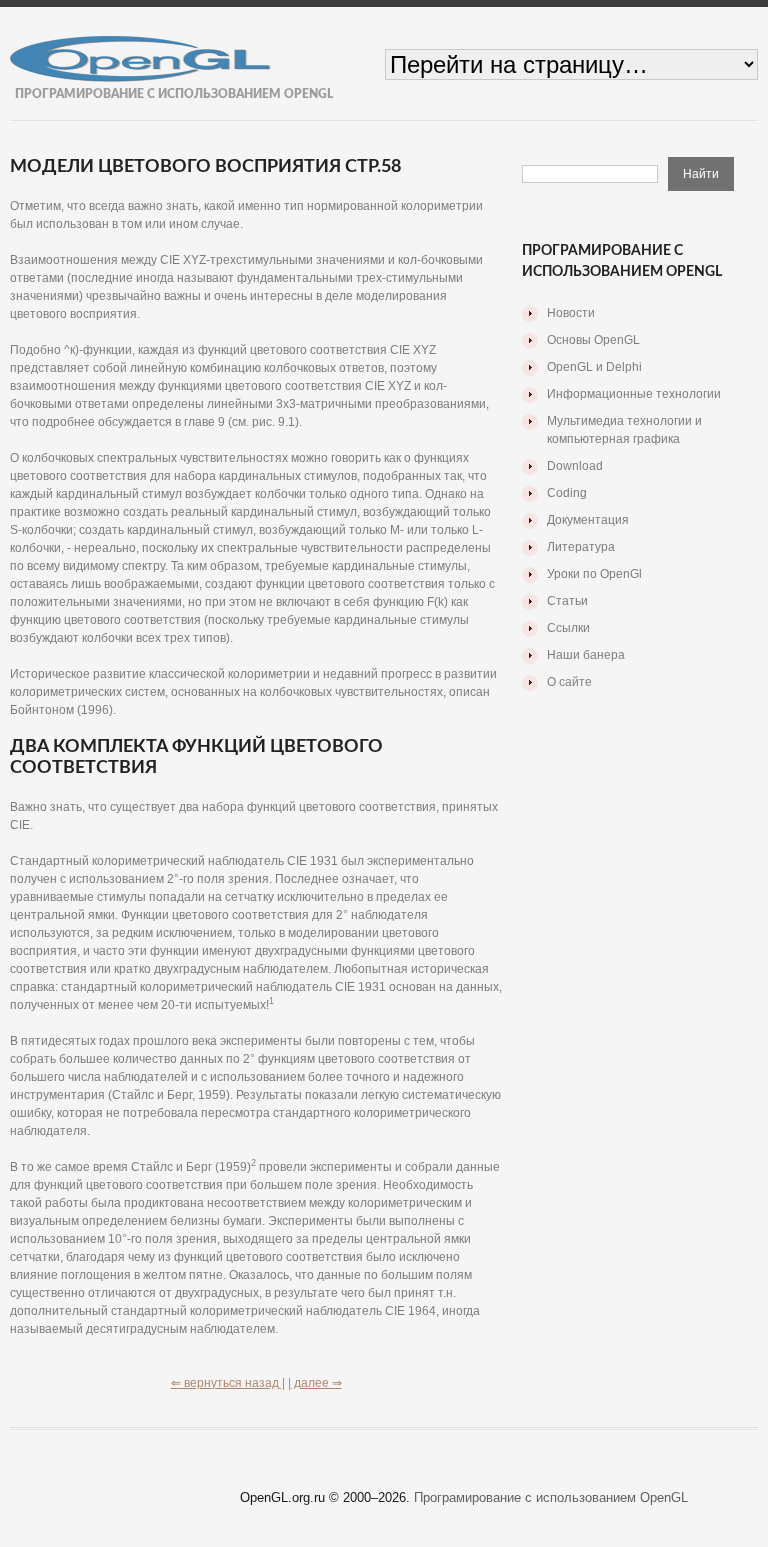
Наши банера (586, 655)
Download (575, 466)
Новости (571, 313)
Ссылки (568, 628)
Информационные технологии (634, 394)
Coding (567, 493)
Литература (581, 547)
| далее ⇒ (315, 1383)
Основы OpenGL (593, 340)
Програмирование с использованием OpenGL (551, 1497)
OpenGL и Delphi (594, 367)
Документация (588, 520)
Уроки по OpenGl (594, 574)
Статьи (567, 601)
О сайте (569, 682)
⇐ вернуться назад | (228, 1383)
